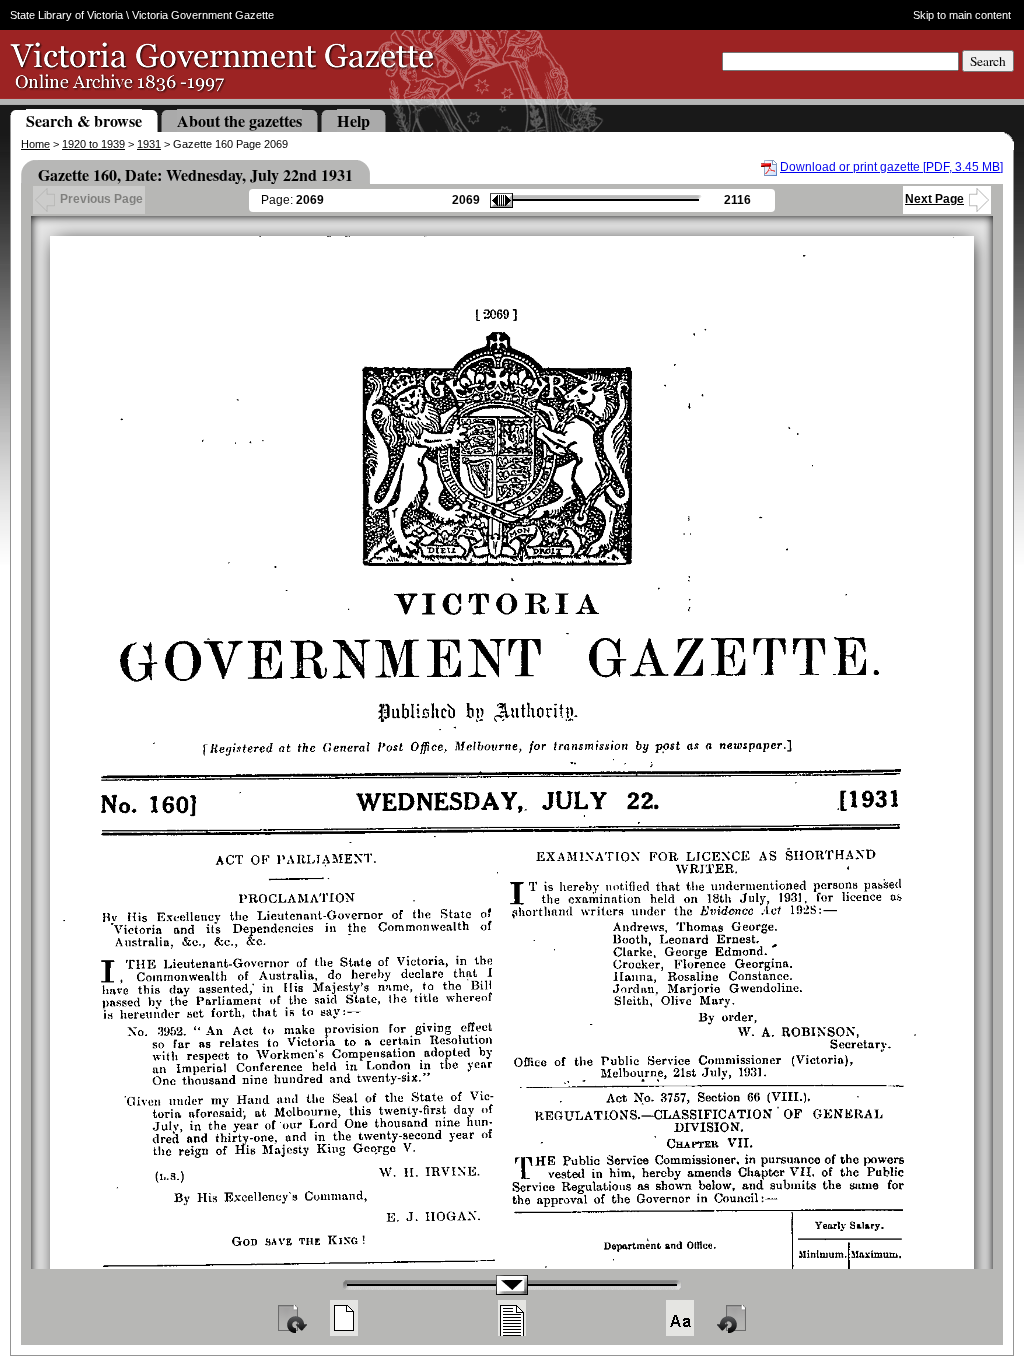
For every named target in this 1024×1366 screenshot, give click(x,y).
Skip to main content (962, 15)
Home (35, 144)
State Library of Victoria (66, 15)
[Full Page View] (344, 1318)
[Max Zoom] (680, 1318)
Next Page (934, 199)
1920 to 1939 (93, 144)
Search (988, 61)
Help (353, 120)
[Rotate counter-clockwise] (733, 1318)
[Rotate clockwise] (291, 1318)
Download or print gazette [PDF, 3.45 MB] (891, 167)
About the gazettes (239, 120)
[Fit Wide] (512, 1318)
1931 (149, 144)
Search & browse (84, 120)
